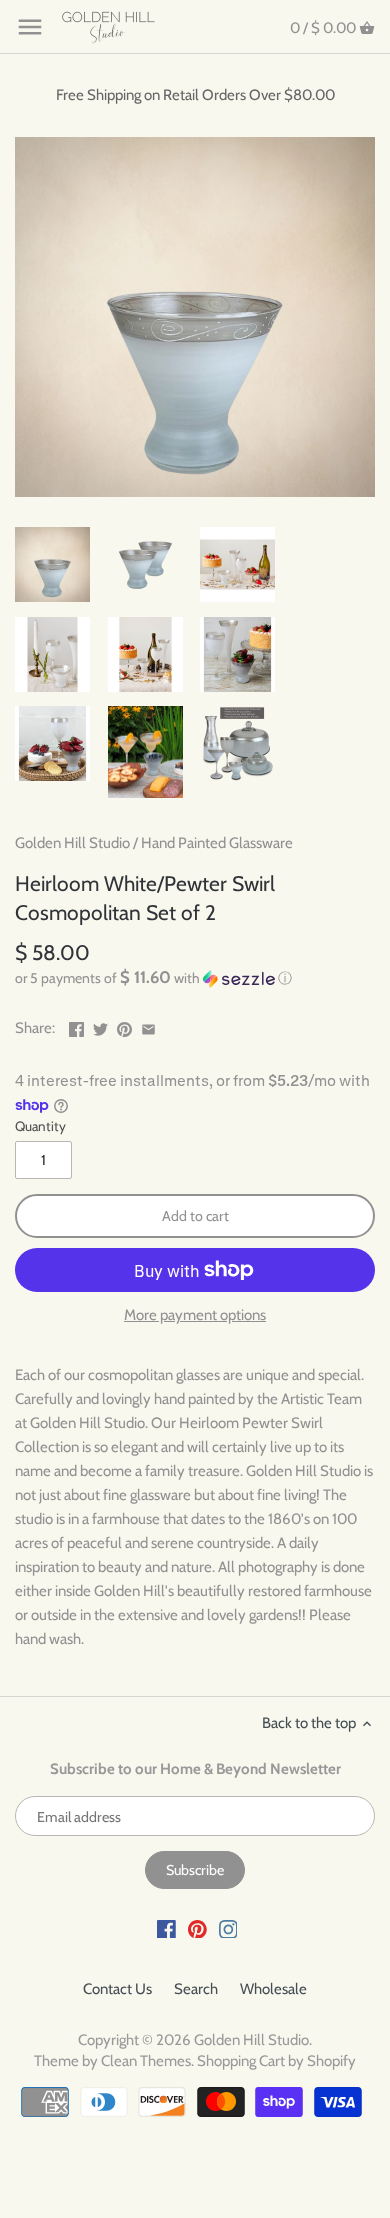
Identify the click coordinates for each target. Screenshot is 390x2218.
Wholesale (273, 1989)
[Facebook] (166, 1928)
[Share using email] (148, 1026)
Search (196, 1989)
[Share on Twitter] (100, 1026)
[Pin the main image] (124, 1026)
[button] (195, 978)
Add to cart (195, 1216)
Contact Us (117, 1989)
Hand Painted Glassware (217, 843)
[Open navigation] (30, 27)
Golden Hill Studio (72, 843)
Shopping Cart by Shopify (276, 2061)
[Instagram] (228, 1928)
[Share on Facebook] (76, 1026)
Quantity (40, 1126)
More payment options (195, 1315)
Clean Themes (146, 2061)
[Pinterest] (197, 1928)
